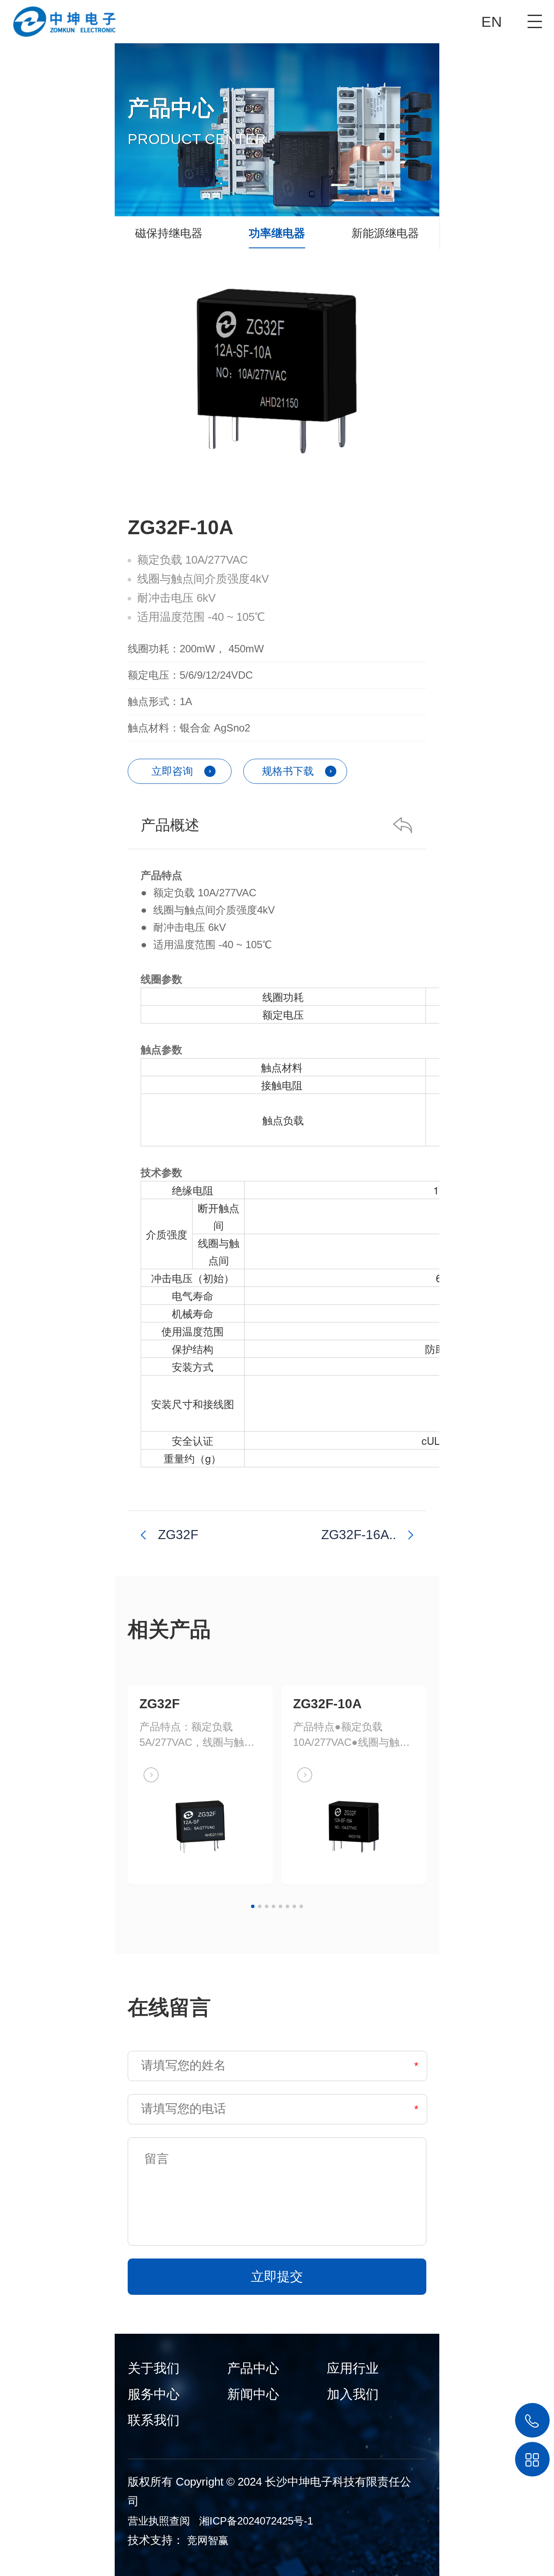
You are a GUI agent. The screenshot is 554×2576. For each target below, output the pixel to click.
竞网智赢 (208, 2540)
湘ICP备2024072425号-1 (256, 2521)
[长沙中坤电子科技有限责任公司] (58, 18)
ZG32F (178, 1535)
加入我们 (353, 2394)
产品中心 (253, 2368)
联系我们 (154, 2420)
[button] (253, 1906)
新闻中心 (253, 2394)
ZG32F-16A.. (359, 1535)
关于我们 (154, 2368)
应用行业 (353, 2368)
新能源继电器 (385, 233)
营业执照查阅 (159, 2521)
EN (492, 22)
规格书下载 (288, 771)
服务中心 (154, 2394)
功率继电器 (277, 233)
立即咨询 (172, 771)
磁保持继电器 (169, 233)
